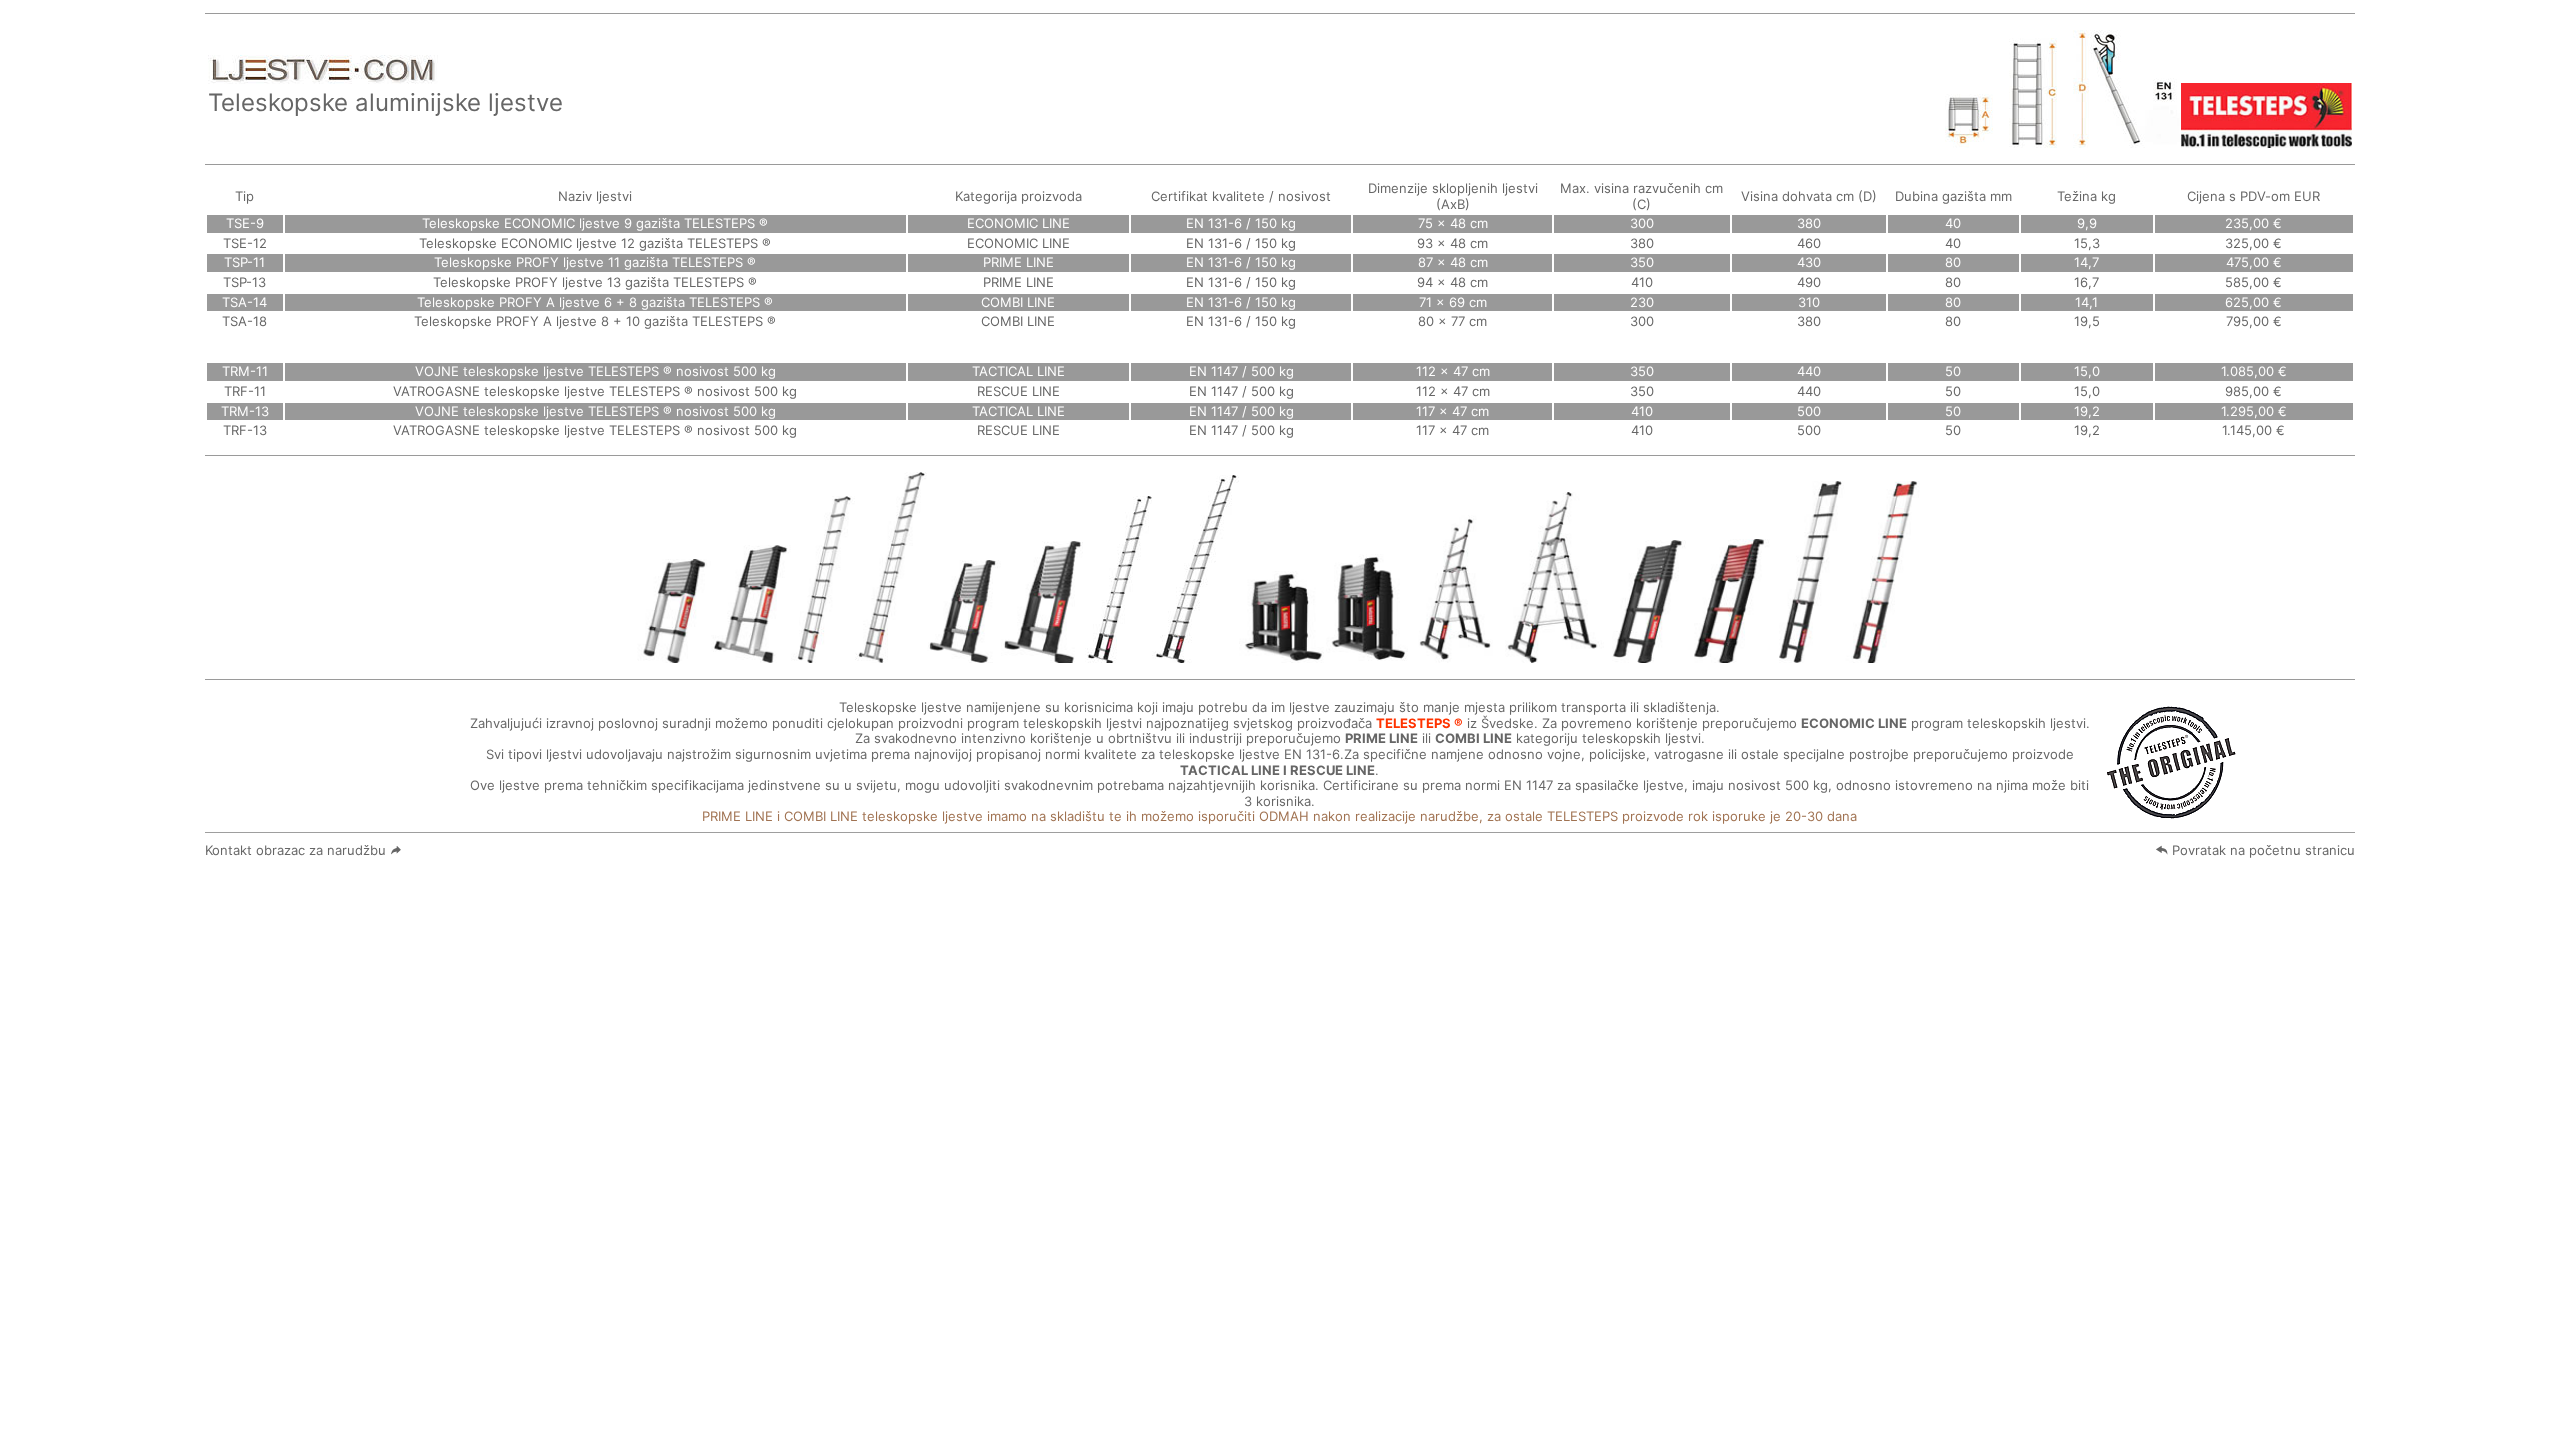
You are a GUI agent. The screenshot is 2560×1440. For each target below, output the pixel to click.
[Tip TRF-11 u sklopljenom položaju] (1728, 654)
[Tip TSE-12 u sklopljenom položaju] (751, 654)
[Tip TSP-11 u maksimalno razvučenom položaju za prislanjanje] (1118, 654)
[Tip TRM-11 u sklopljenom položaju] (1645, 654)
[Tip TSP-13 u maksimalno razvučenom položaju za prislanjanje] (1195, 654)
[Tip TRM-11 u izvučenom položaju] (1808, 654)
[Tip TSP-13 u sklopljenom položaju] (1043, 654)
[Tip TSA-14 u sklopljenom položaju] (1282, 654)
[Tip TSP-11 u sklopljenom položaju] (964, 654)
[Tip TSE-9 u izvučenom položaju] (823, 654)
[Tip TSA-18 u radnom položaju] (1550, 654)
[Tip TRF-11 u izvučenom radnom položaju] (1884, 654)
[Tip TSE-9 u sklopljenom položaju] (674, 654)
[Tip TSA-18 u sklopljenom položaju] (1368, 654)
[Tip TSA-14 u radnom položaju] (1453, 654)
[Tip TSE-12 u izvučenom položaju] (891, 654)
